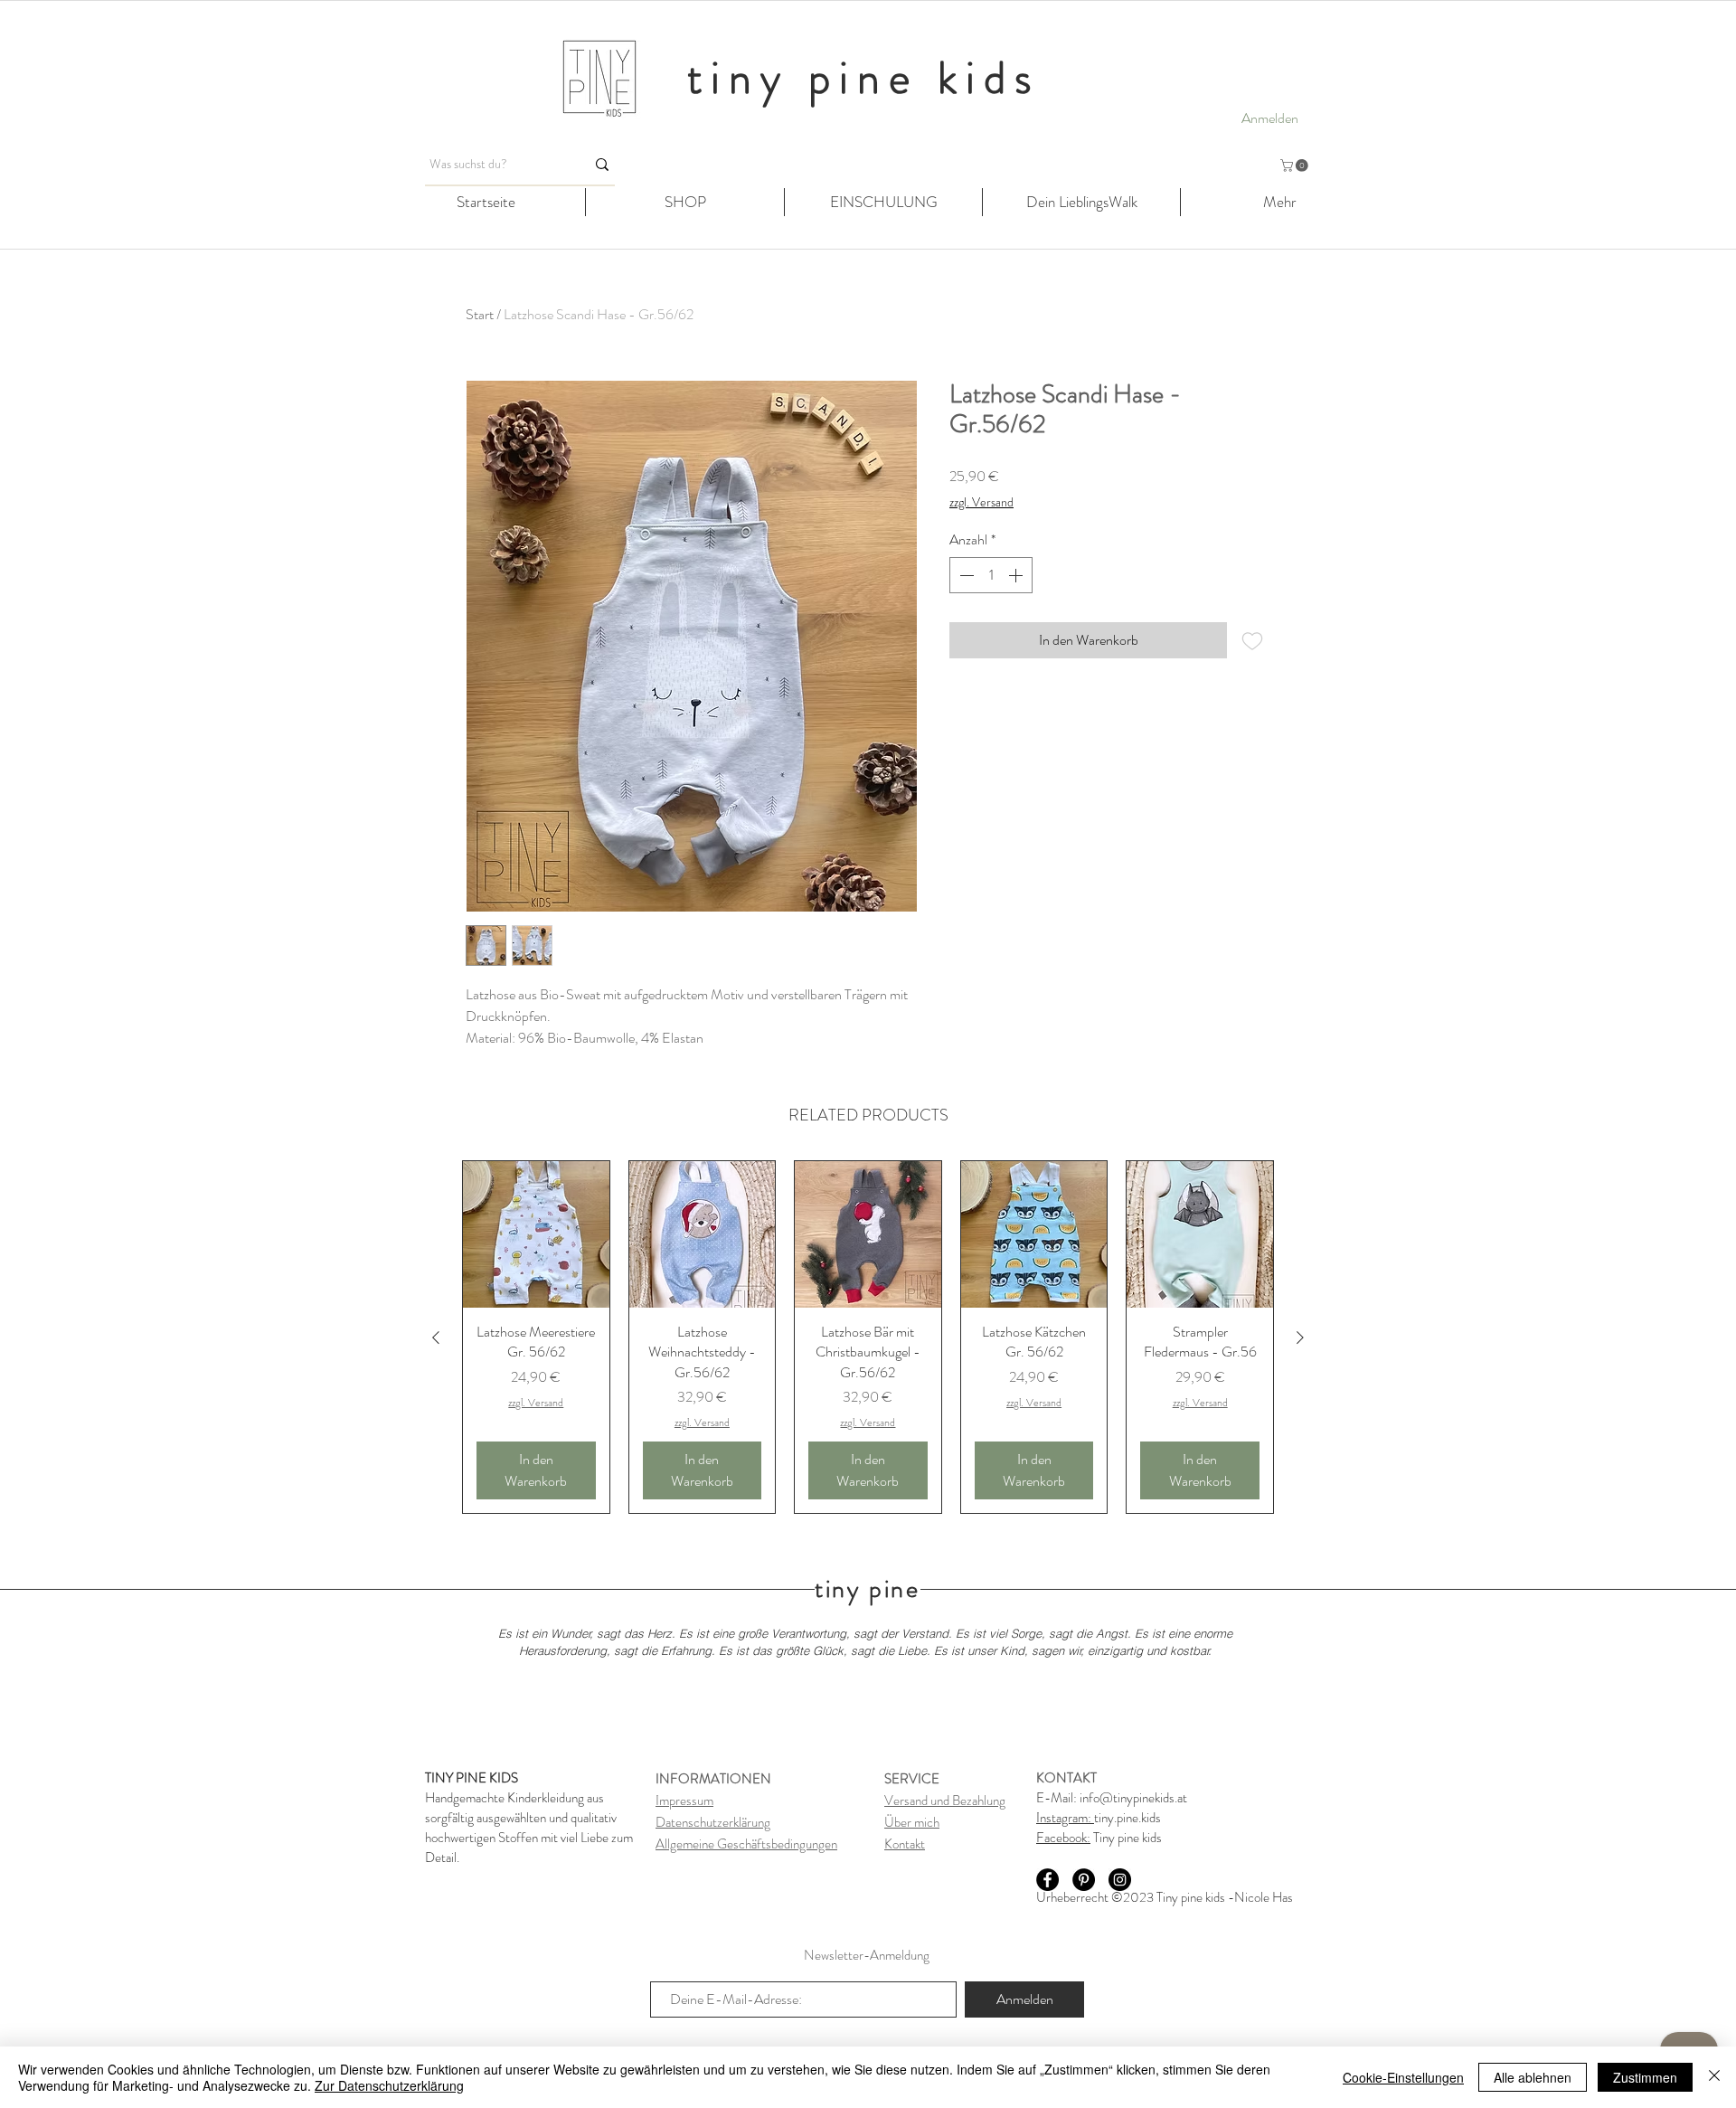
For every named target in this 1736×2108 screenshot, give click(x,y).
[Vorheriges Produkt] (436, 1338)
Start (480, 314)
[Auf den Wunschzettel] (1252, 640)
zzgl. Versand (981, 502)
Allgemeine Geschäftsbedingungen (746, 1844)
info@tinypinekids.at (1133, 1798)
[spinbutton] (991, 575)
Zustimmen (1645, 2077)
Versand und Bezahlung (945, 1801)
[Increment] (1017, 575)
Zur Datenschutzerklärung (389, 2085)
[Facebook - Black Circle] (1047, 1880)
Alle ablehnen (1533, 2077)
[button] (1296, 165)
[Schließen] (1714, 2077)
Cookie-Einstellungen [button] (1403, 2077)
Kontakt (905, 1844)
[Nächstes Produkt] (1300, 1338)
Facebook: (1063, 1838)
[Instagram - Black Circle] (1120, 1880)
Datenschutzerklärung (713, 1822)
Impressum (684, 1801)
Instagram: (1065, 1818)
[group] (868, 1337)
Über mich (912, 1822)
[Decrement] (965, 575)
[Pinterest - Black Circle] (1084, 1880)
